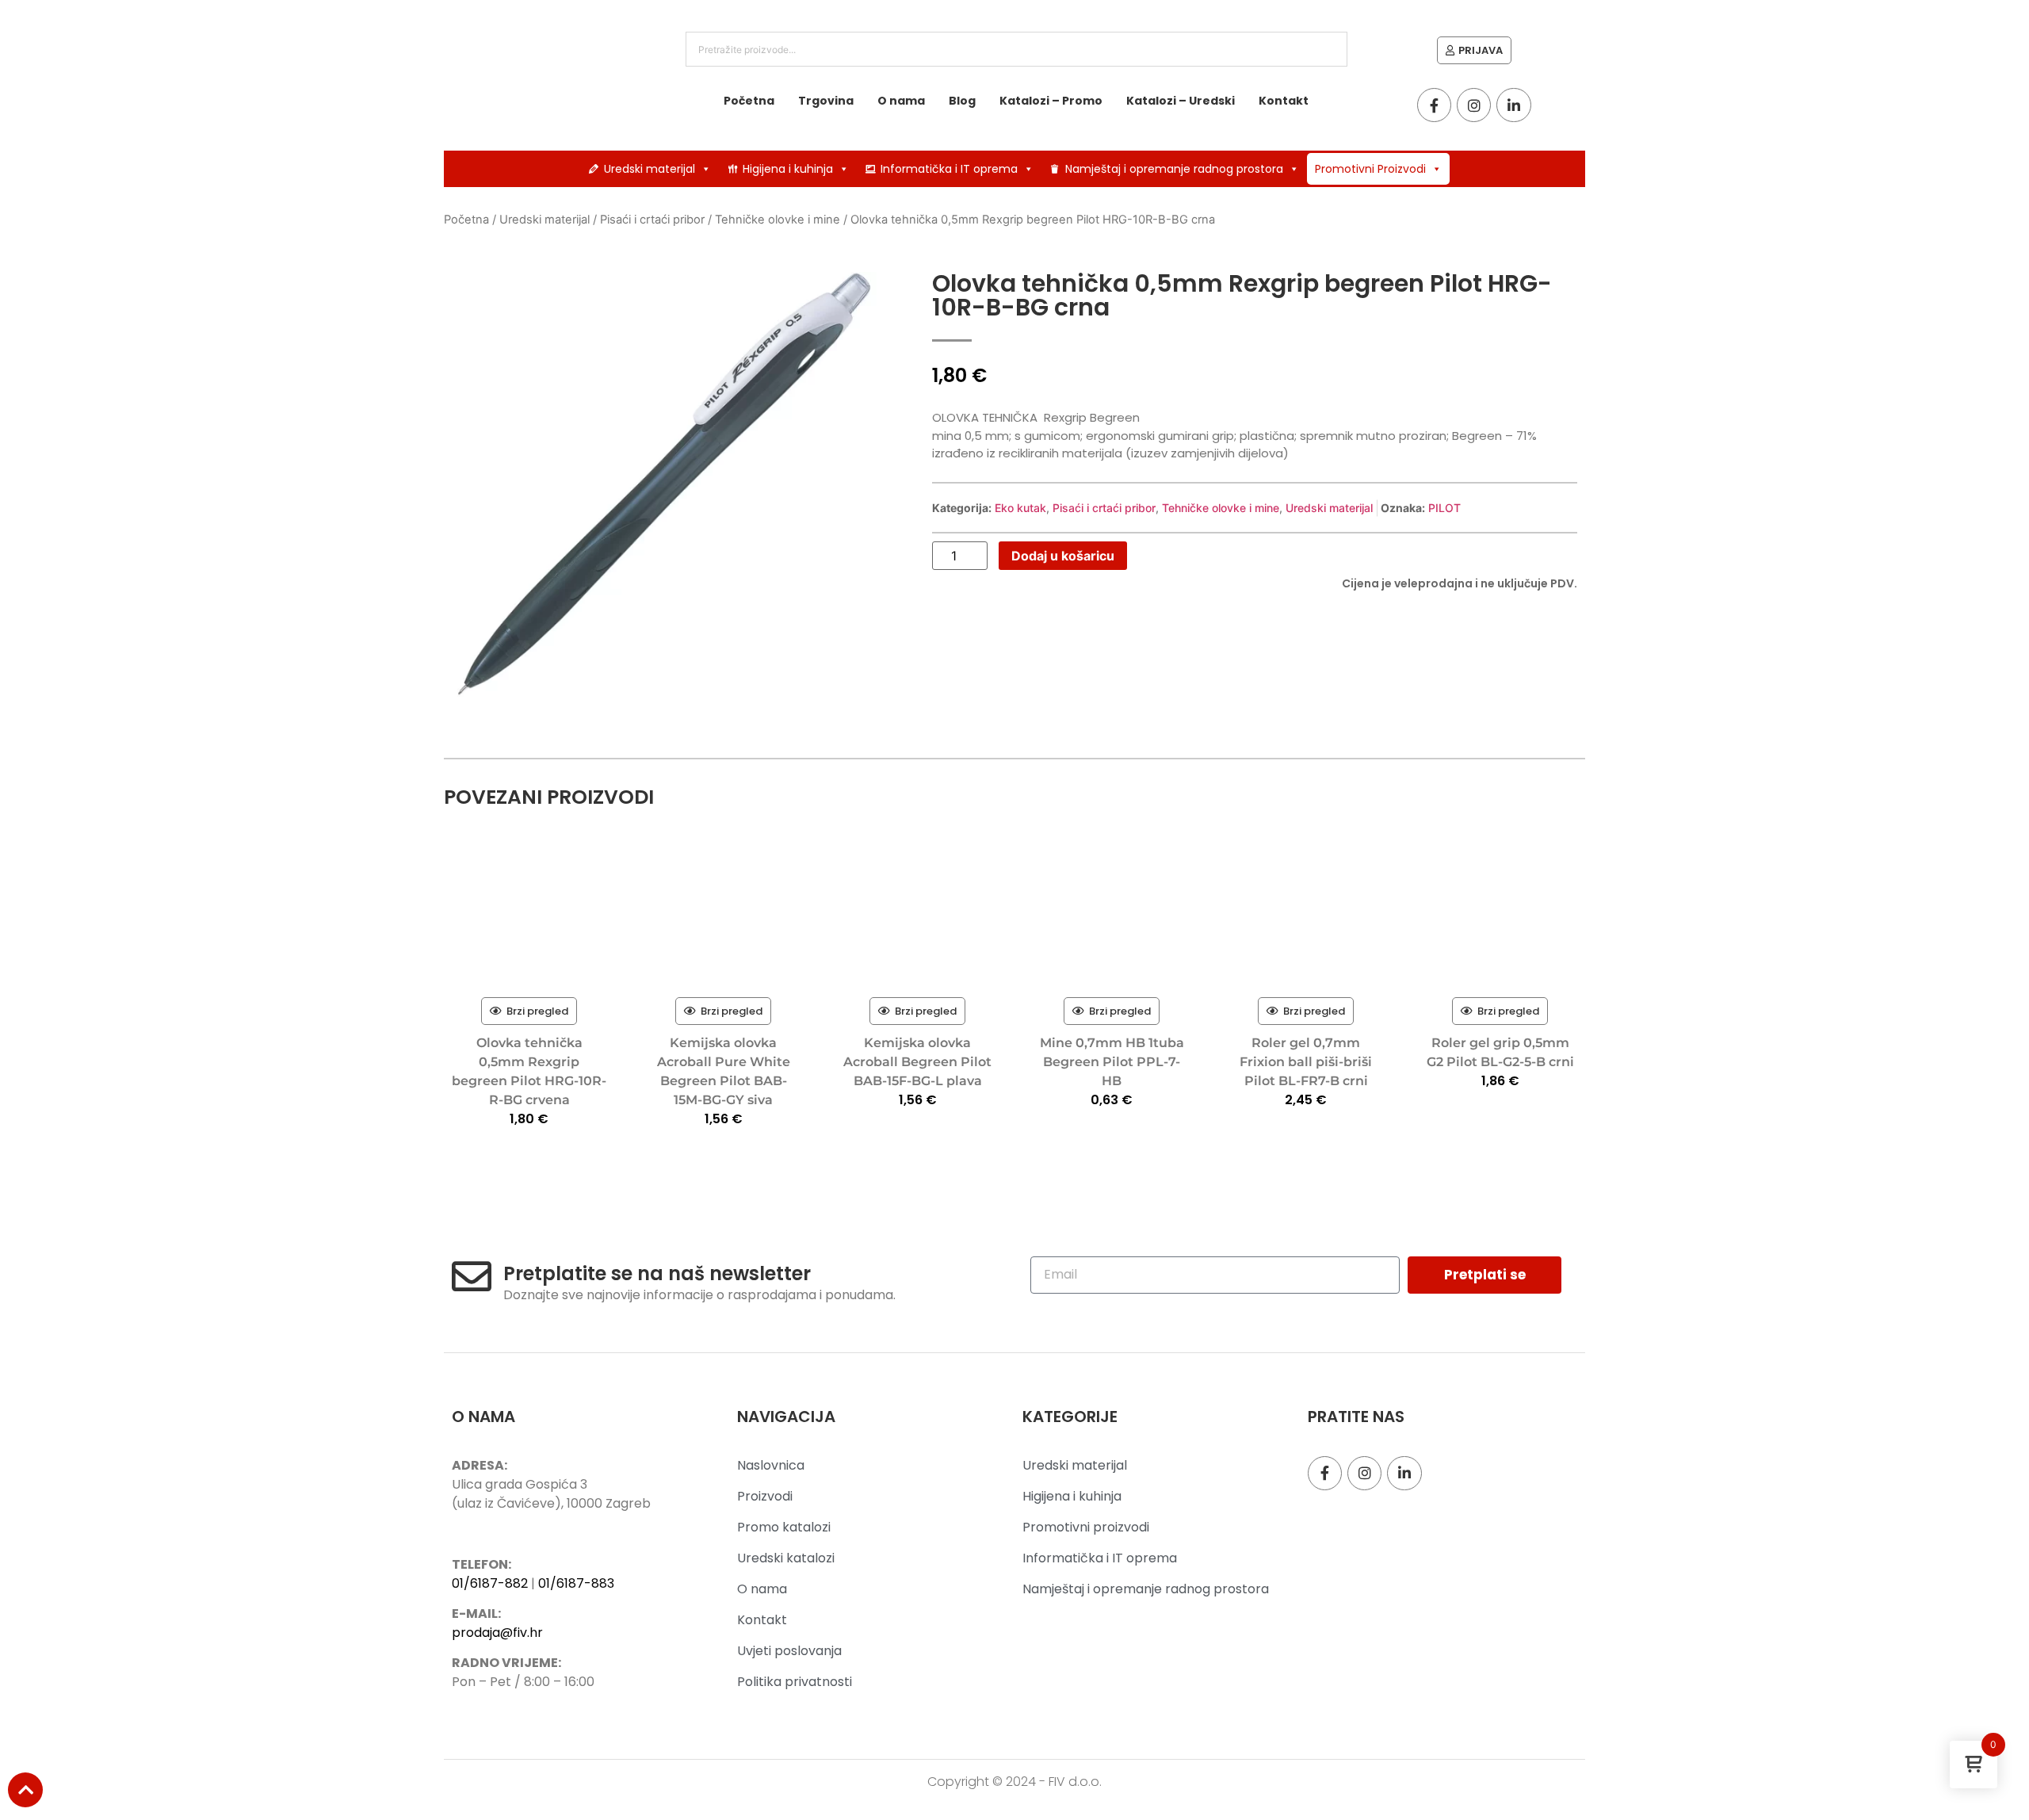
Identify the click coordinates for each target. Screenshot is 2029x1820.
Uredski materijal (650, 169)
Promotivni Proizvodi (1370, 169)
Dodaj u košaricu (1063, 556)
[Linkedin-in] (1513, 105)
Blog (962, 101)
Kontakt (1284, 101)
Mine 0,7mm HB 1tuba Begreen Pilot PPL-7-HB (1112, 1062)
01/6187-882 (490, 1583)
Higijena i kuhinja (788, 169)
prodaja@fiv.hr (497, 1633)
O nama (901, 101)
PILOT (1444, 508)
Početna (749, 101)
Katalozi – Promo (1051, 101)
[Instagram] (1474, 105)
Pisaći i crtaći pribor (652, 220)
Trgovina (826, 101)
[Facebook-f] (1434, 105)
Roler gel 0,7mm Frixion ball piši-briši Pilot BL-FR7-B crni (1306, 1062)
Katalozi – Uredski (1181, 101)
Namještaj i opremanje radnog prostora (1174, 169)
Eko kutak (1020, 508)
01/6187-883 (576, 1583)
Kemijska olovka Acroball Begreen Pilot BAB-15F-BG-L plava (917, 1062)
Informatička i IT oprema (949, 169)
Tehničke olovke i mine (778, 220)
